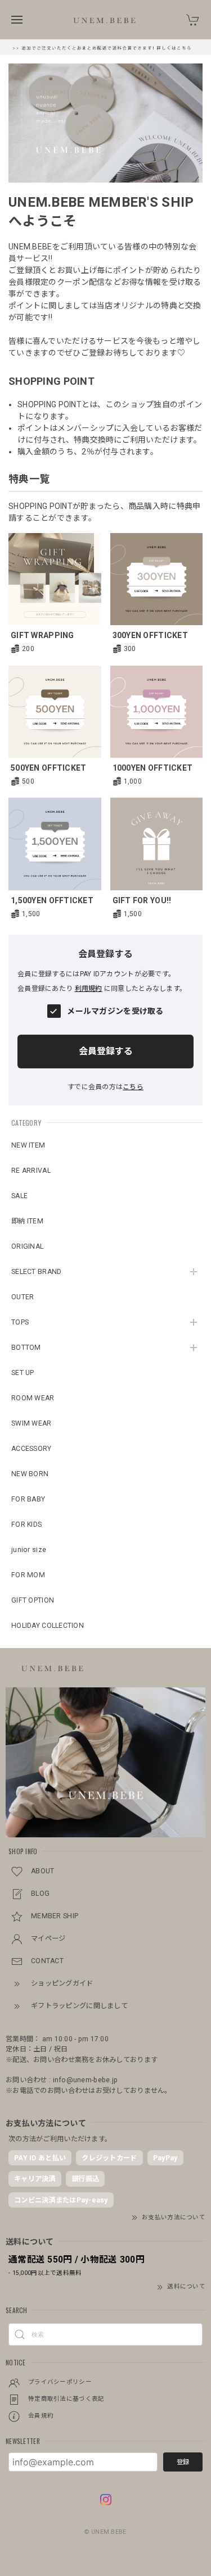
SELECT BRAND (36, 1272)
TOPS (20, 1322)
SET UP (23, 1373)
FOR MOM (28, 1575)
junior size (29, 1550)
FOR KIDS (26, 1524)
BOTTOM (26, 1348)
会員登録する (106, 1051)
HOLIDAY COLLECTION (48, 1626)
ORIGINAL (27, 1246)
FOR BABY (28, 1499)
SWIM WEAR (32, 1423)
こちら (133, 1087)
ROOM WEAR (33, 1398)
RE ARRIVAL (31, 1171)
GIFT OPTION (33, 1600)
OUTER (23, 1297)
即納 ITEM (27, 1221)
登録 (183, 2462)
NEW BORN (30, 1474)
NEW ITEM (28, 1145)
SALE (19, 1196)
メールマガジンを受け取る (115, 1011)
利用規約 (89, 989)
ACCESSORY (32, 1449)
